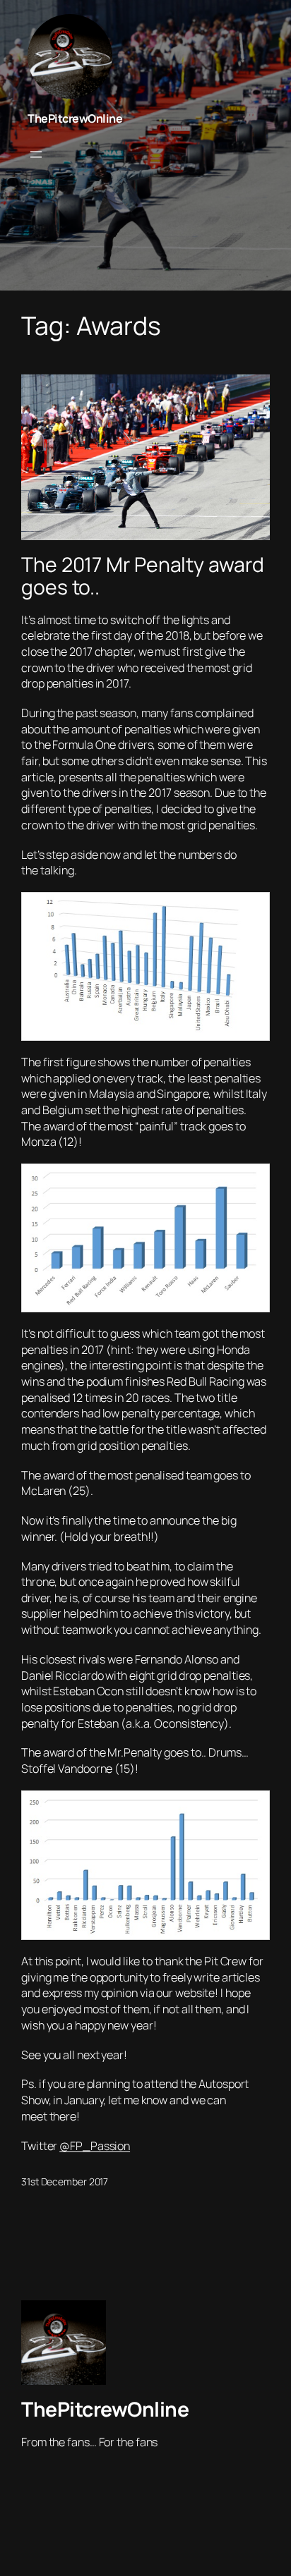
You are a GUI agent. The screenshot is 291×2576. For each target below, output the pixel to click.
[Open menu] (36, 154)
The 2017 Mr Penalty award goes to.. (143, 576)
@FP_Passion (95, 2146)
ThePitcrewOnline (75, 118)
